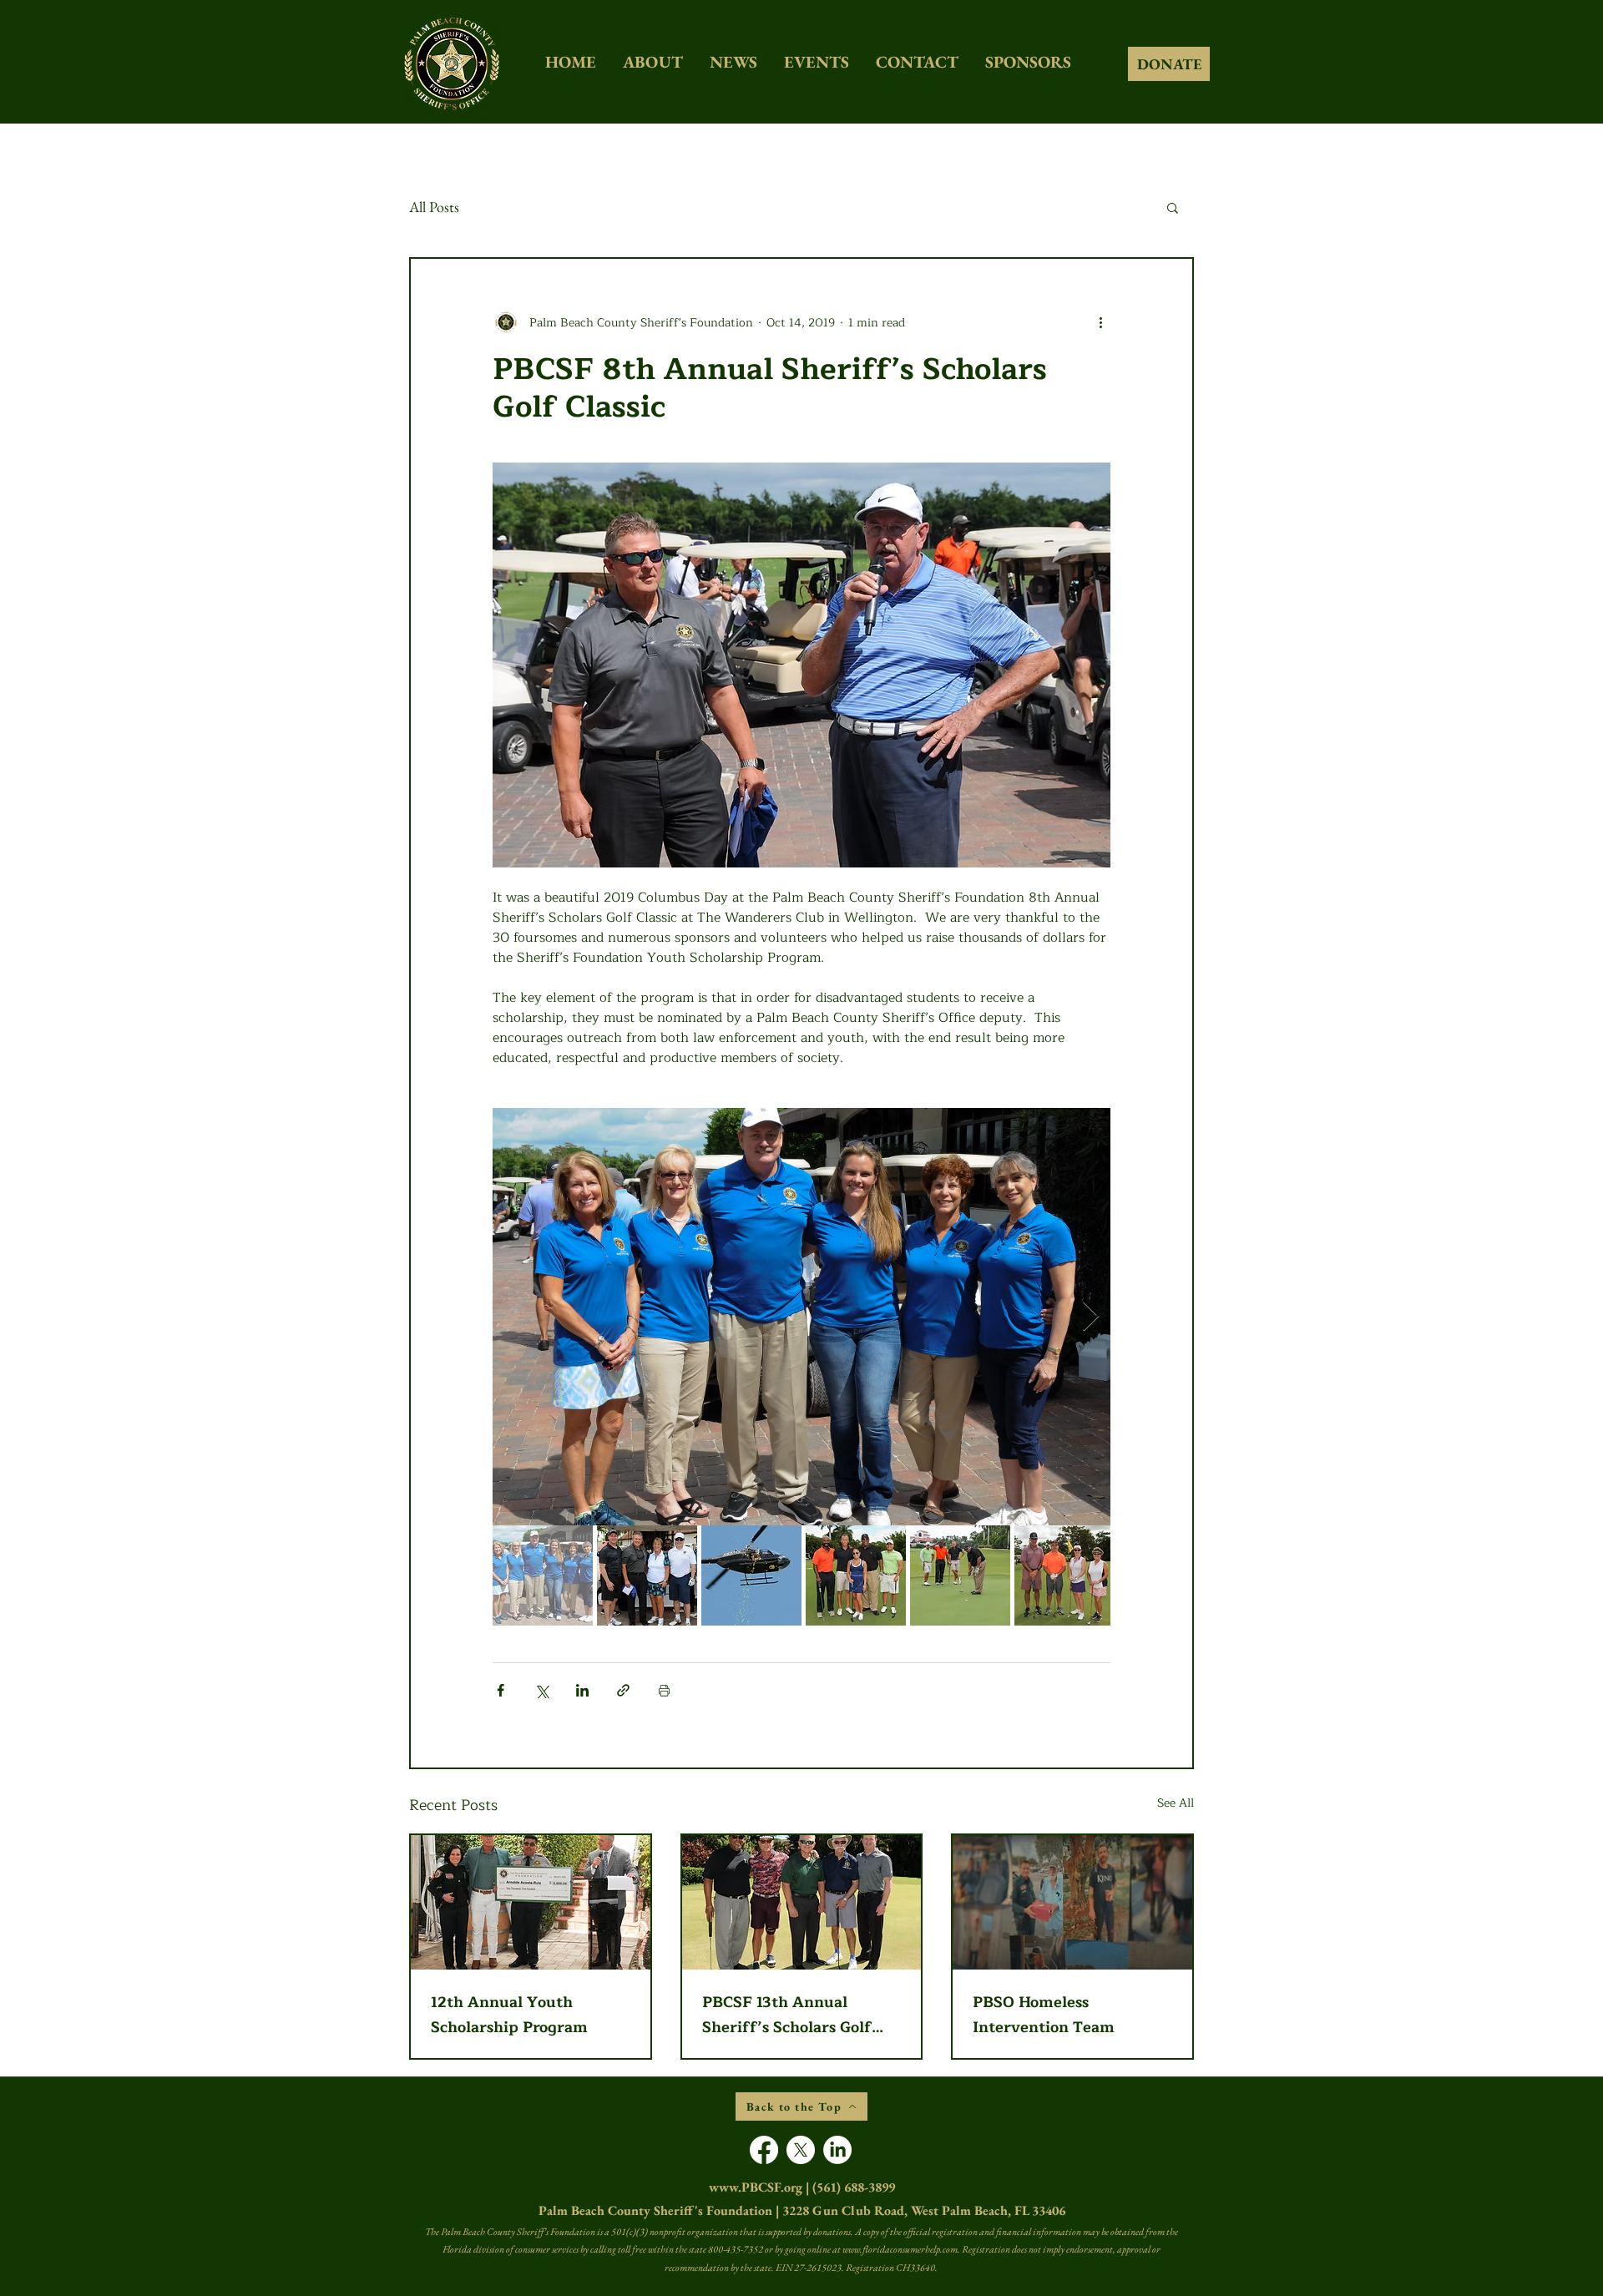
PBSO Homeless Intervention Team (1044, 2015)
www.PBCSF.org (756, 2187)
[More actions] (1100, 322)
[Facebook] (764, 2150)
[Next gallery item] (1091, 1317)
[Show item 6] (1064, 1575)
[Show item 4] (856, 1575)
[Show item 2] (647, 1575)
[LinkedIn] (837, 2150)
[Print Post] (664, 1690)
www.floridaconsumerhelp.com (900, 2249)
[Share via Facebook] (501, 1690)
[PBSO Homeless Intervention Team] (1072, 1902)
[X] (801, 2150)
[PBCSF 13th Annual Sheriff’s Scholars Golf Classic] (802, 1902)
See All (1176, 1803)
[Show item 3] (751, 1575)
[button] (1173, 207)
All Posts (434, 207)
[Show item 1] (543, 1575)
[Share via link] (623, 1690)
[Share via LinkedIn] (582, 1690)
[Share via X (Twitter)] (541, 1690)
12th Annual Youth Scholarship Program (509, 2015)
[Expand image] (801, 1317)
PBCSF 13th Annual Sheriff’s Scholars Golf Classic (787, 2015)
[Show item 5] (960, 1575)
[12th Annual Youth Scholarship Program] (531, 1902)
